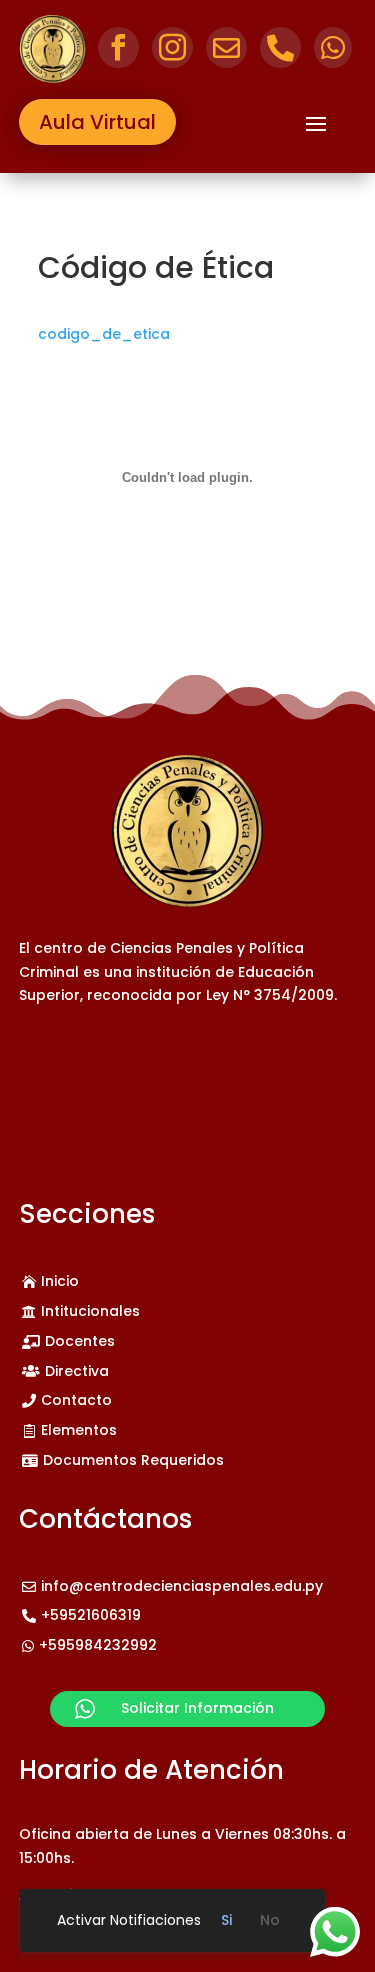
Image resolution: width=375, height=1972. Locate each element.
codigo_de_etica (104, 334)
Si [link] (226, 1920)
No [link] (270, 1920)
